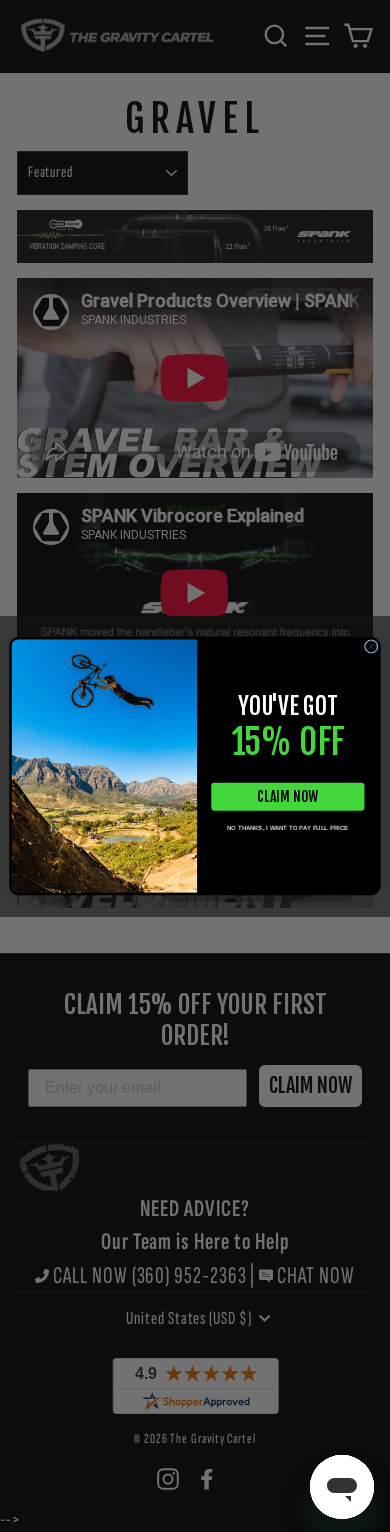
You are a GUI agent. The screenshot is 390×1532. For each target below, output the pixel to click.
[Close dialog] (371, 647)
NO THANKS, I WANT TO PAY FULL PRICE (287, 828)
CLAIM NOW (287, 796)
